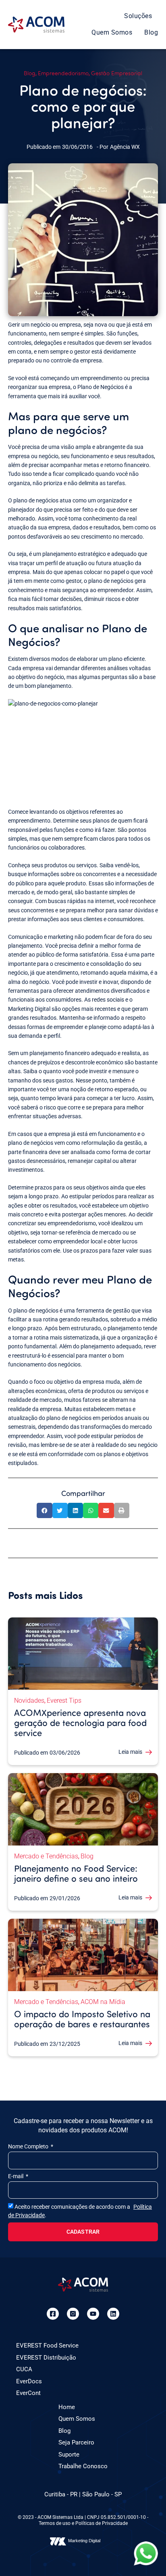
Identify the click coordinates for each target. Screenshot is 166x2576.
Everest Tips (64, 1701)
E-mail (16, 2176)
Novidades (29, 1701)
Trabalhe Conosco (83, 2466)
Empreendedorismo (63, 73)
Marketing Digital (84, 2541)
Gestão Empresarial (117, 73)
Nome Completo (29, 2146)
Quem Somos (112, 32)
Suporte (69, 2455)
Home (67, 2407)
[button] (44, 1510)
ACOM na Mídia (103, 2002)
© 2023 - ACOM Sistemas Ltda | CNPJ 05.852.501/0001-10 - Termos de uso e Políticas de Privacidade (83, 2520)
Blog (151, 32)
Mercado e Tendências (46, 1856)
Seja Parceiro (76, 2442)
